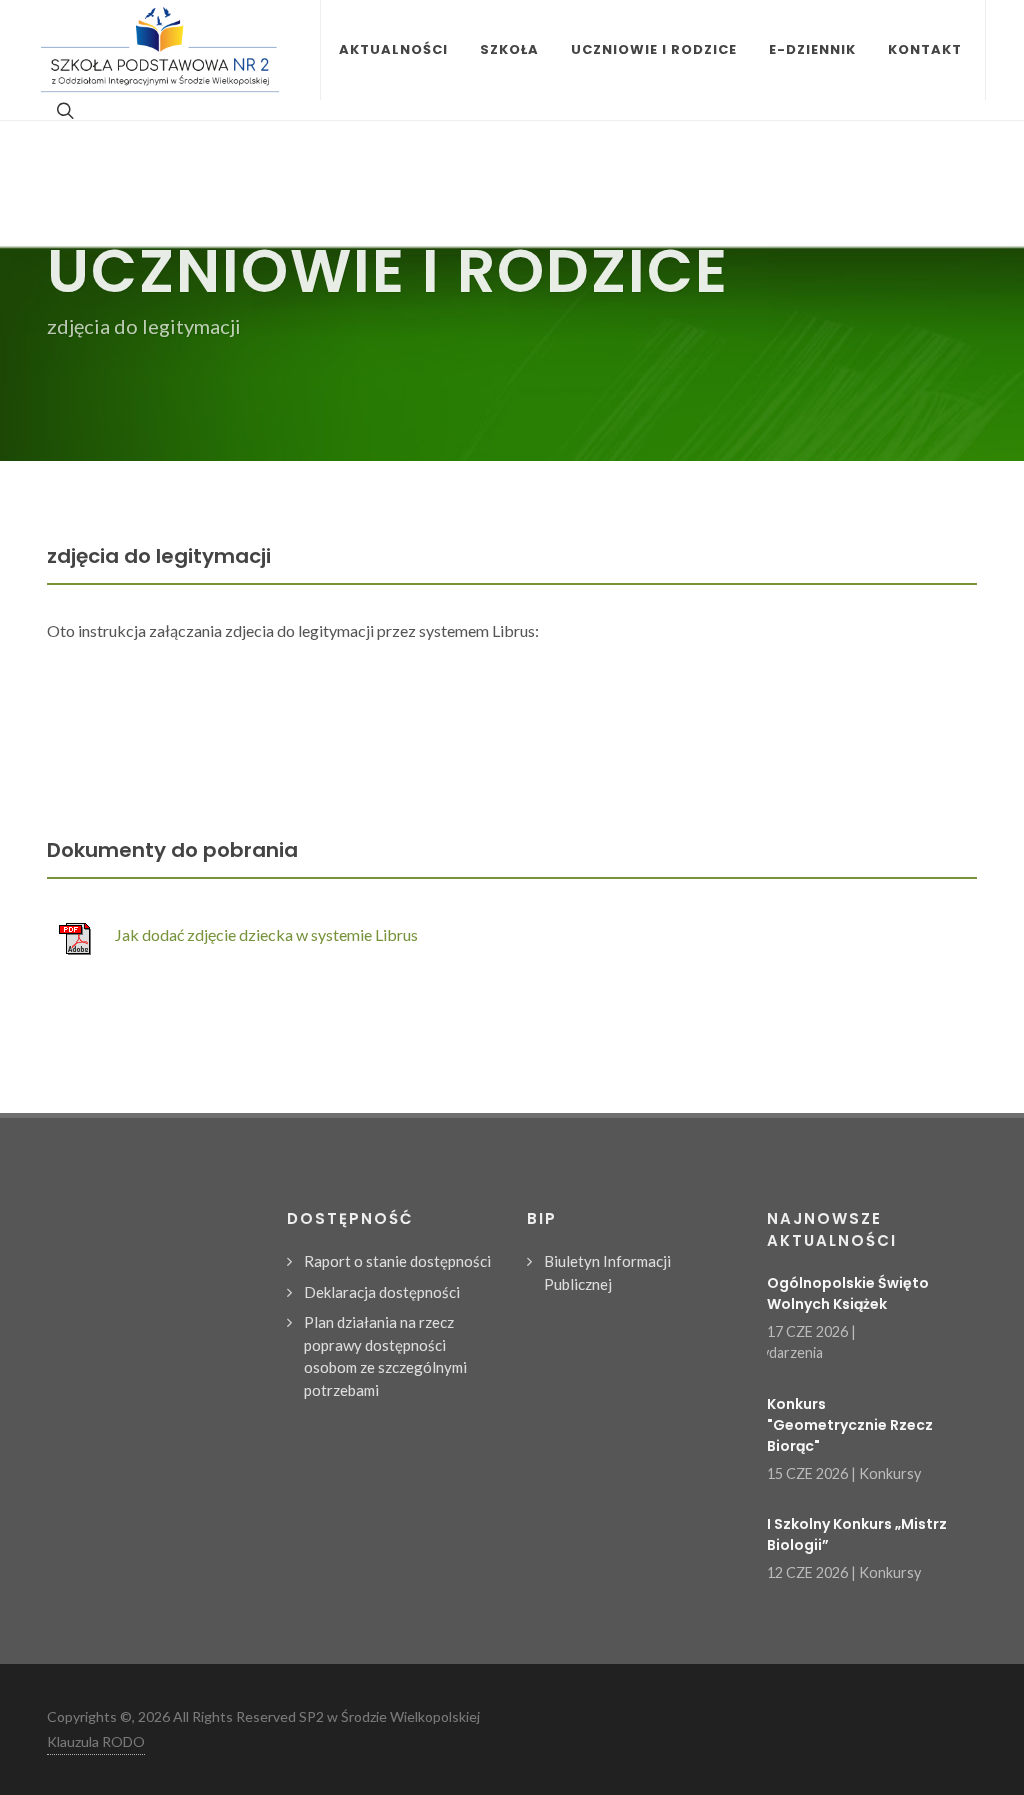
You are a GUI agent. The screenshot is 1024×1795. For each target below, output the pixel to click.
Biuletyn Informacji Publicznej (607, 1272)
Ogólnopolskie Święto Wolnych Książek (848, 1293)
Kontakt (925, 49)
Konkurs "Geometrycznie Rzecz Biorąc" (850, 1425)
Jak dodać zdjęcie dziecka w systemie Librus (266, 934)
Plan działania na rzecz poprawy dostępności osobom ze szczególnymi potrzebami (385, 1356)
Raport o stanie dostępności (397, 1261)
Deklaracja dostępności (382, 1292)
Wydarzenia (785, 1352)
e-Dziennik (812, 49)
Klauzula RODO (96, 1741)
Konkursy (890, 1473)
